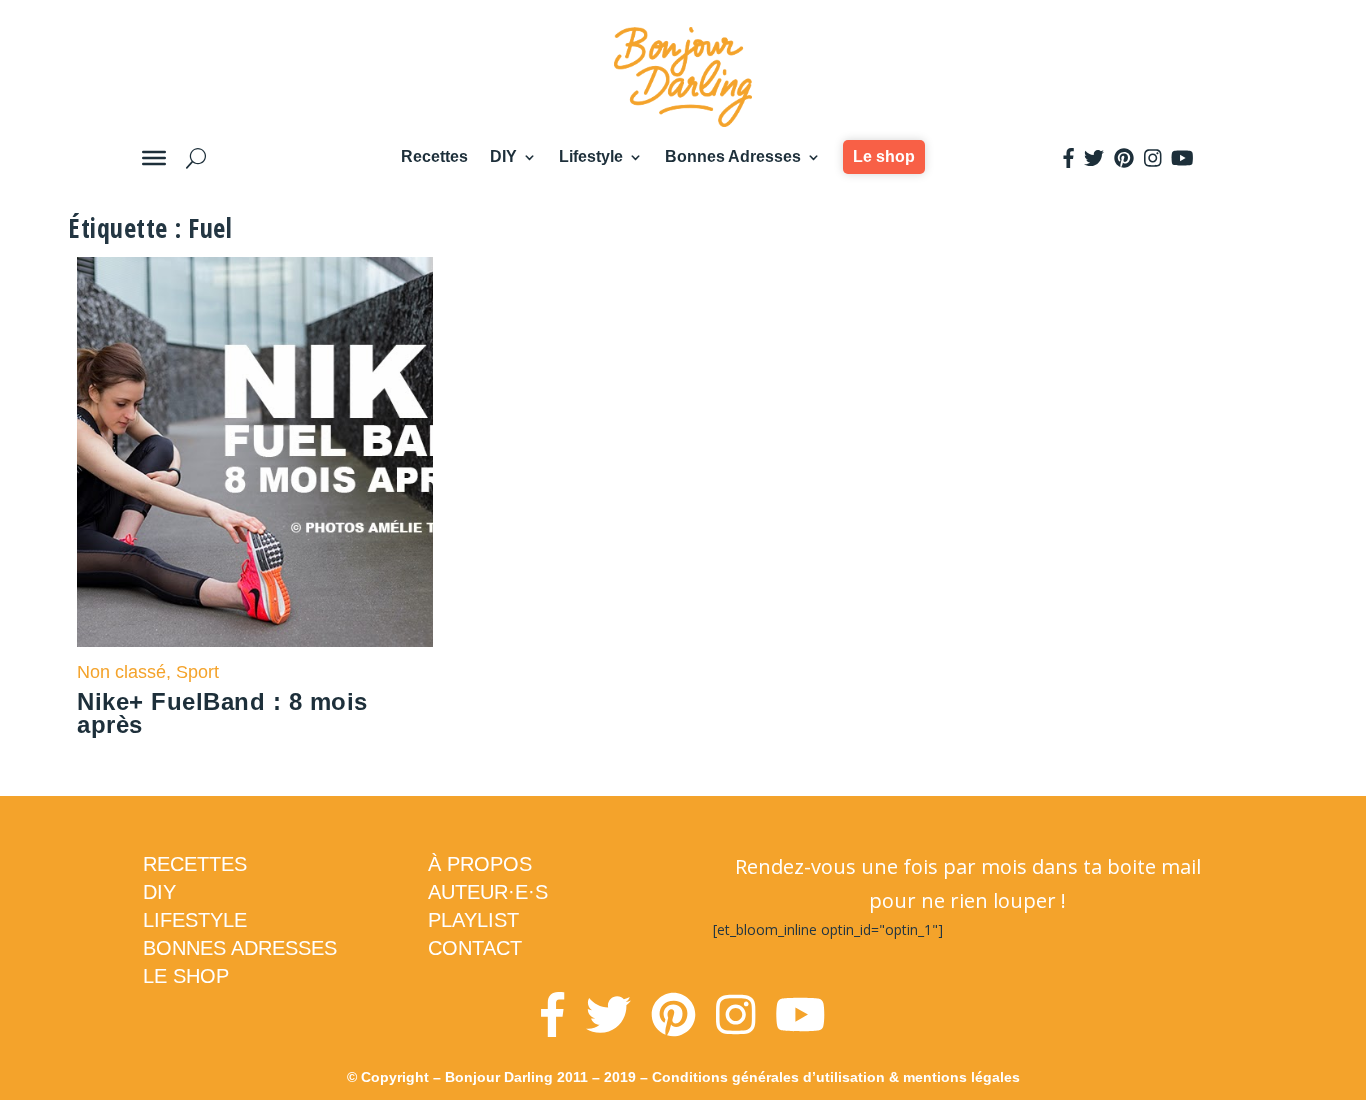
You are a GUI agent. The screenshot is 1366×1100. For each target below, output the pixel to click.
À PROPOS (480, 864)
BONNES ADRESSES (240, 948)
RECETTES (195, 864)
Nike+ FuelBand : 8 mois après (222, 713)
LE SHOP (186, 976)
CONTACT (475, 948)
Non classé (121, 672)
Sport (197, 672)
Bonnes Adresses (733, 156)
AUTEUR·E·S (488, 892)
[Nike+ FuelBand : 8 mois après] (255, 452)
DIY (503, 156)
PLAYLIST (473, 920)
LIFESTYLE (195, 920)
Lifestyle (591, 156)
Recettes (434, 156)
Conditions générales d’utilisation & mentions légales (836, 1077)
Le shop (884, 156)
